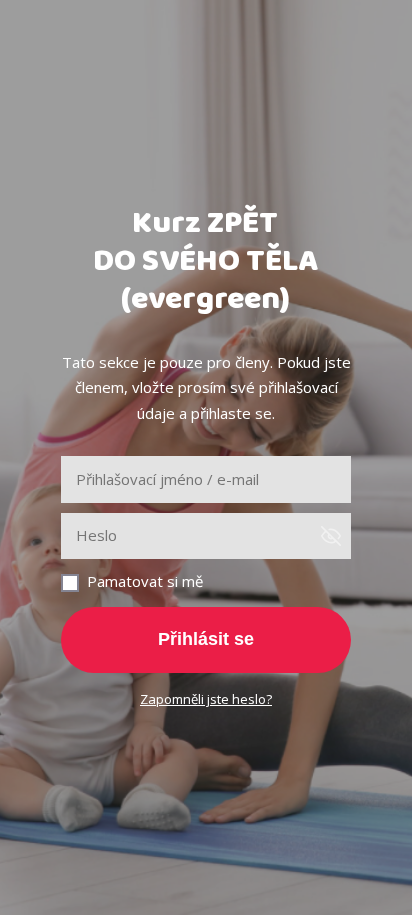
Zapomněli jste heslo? (206, 699)
